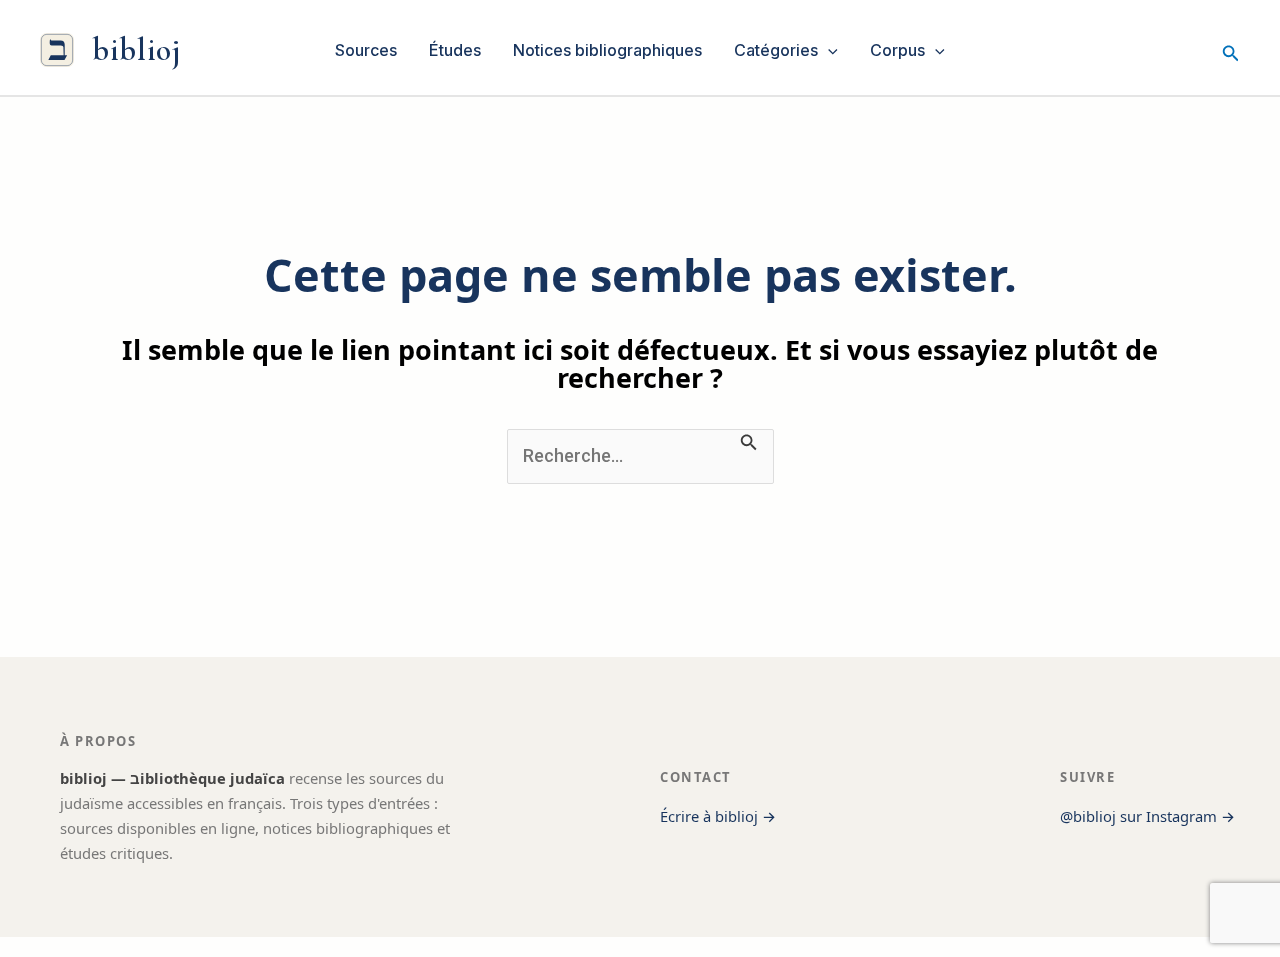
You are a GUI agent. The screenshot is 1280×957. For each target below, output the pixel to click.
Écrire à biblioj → (718, 816)
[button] (828, 50)
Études (455, 50)
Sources (366, 50)
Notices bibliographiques (607, 50)
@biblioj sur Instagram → (1147, 816)
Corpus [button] (897, 50)
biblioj (136, 49)
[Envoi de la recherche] (749, 440)
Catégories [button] (776, 50)
